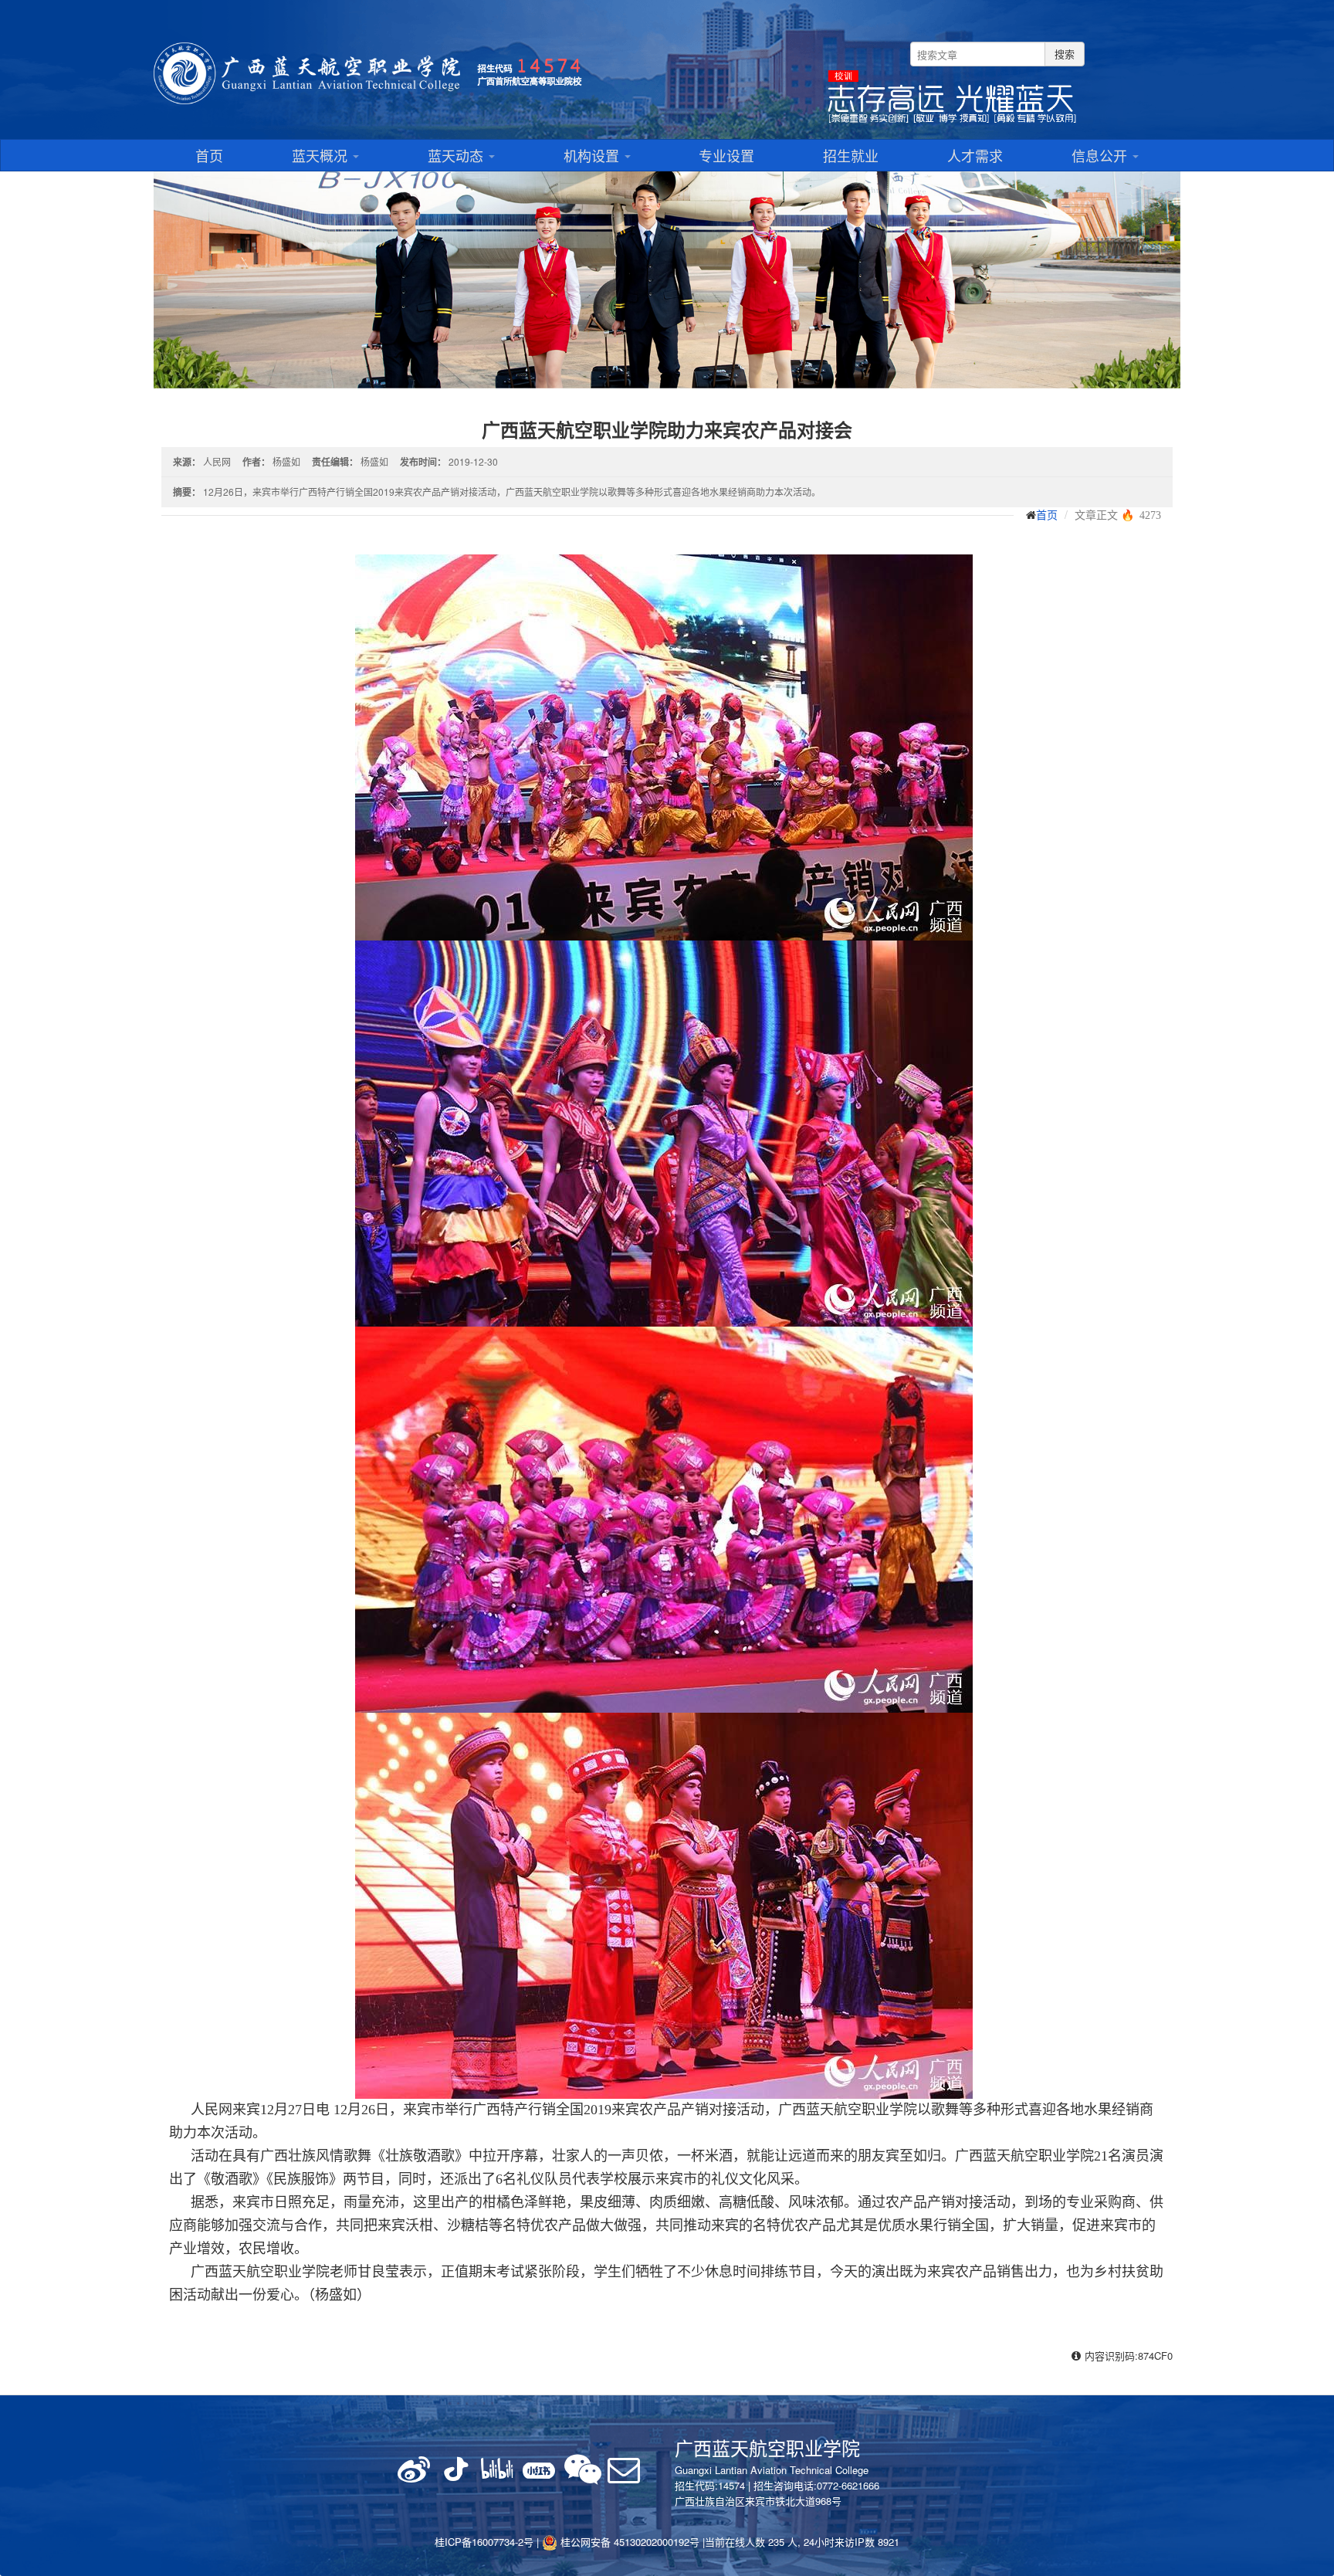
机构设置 (593, 155)
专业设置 (726, 155)
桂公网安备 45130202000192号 (628, 2542)
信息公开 (1101, 155)
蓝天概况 (322, 155)
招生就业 (851, 155)
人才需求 (975, 155)
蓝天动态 (457, 155)
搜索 (1065, 54)
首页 (209, 155)
